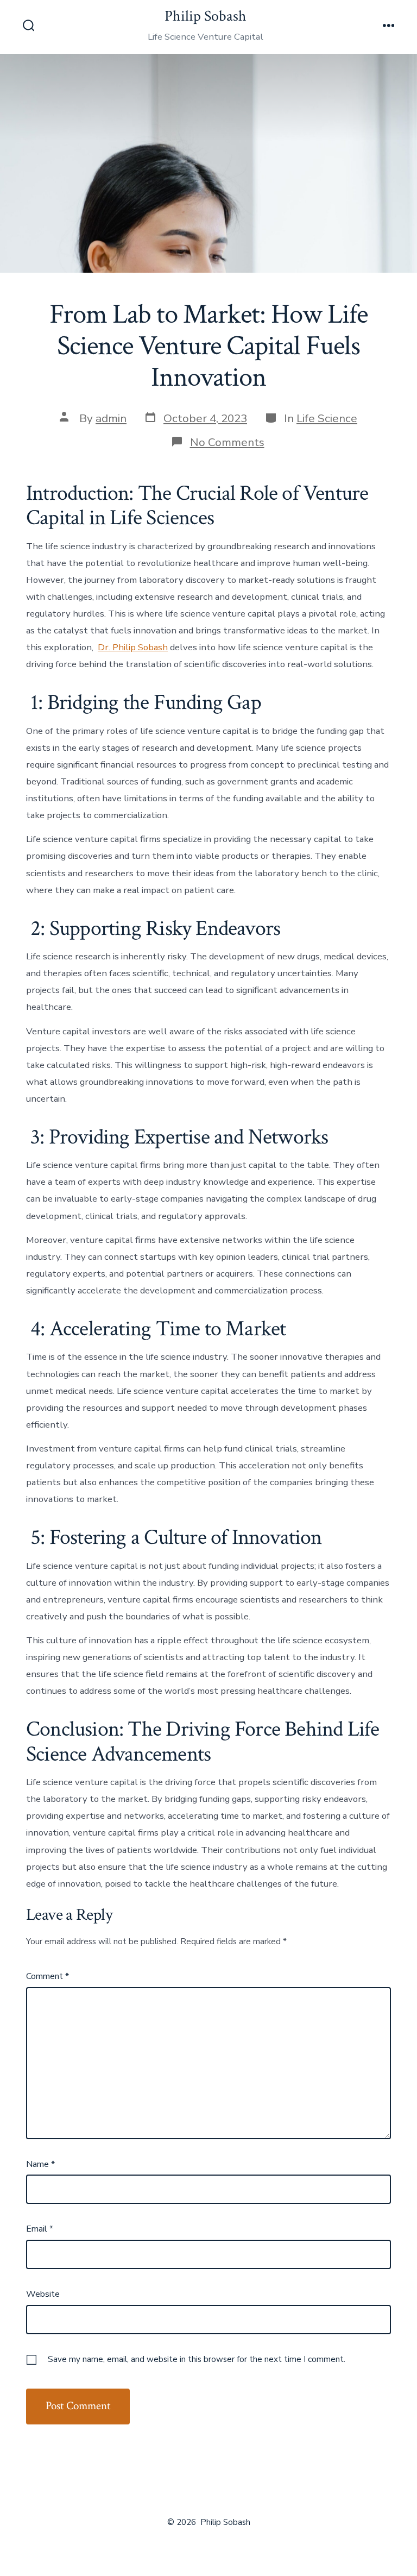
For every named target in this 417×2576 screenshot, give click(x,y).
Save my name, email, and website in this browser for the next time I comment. (197, 2359)
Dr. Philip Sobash (133, 647)
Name (40, 2164)
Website (43, 2294)
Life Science (327, 418)
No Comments (227, 442)
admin (111, 418)
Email (40, 2229)
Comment (48, 1976)
